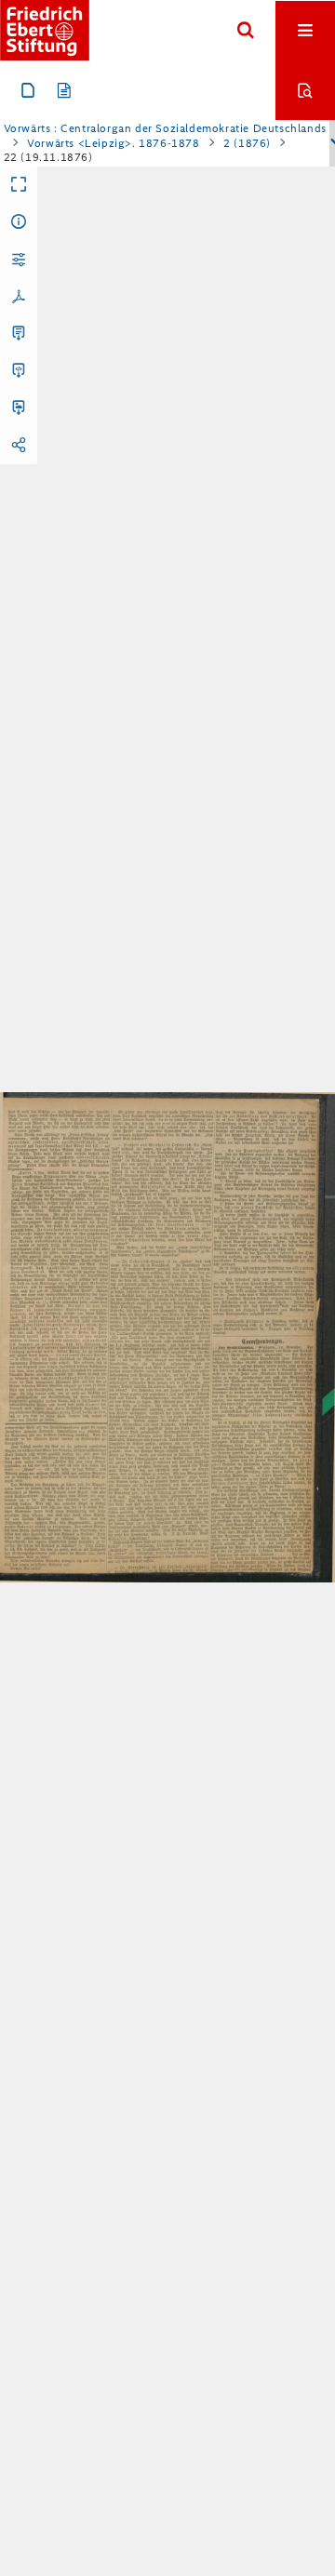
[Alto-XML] (19, 371)
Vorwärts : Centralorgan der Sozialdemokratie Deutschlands (165, 128)
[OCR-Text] (19, 334)
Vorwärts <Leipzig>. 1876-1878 (113, 143)
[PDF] (19, 297)
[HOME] (45, 30)
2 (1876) (247, 143)
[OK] (246, 31)
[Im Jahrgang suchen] (305, 90)
